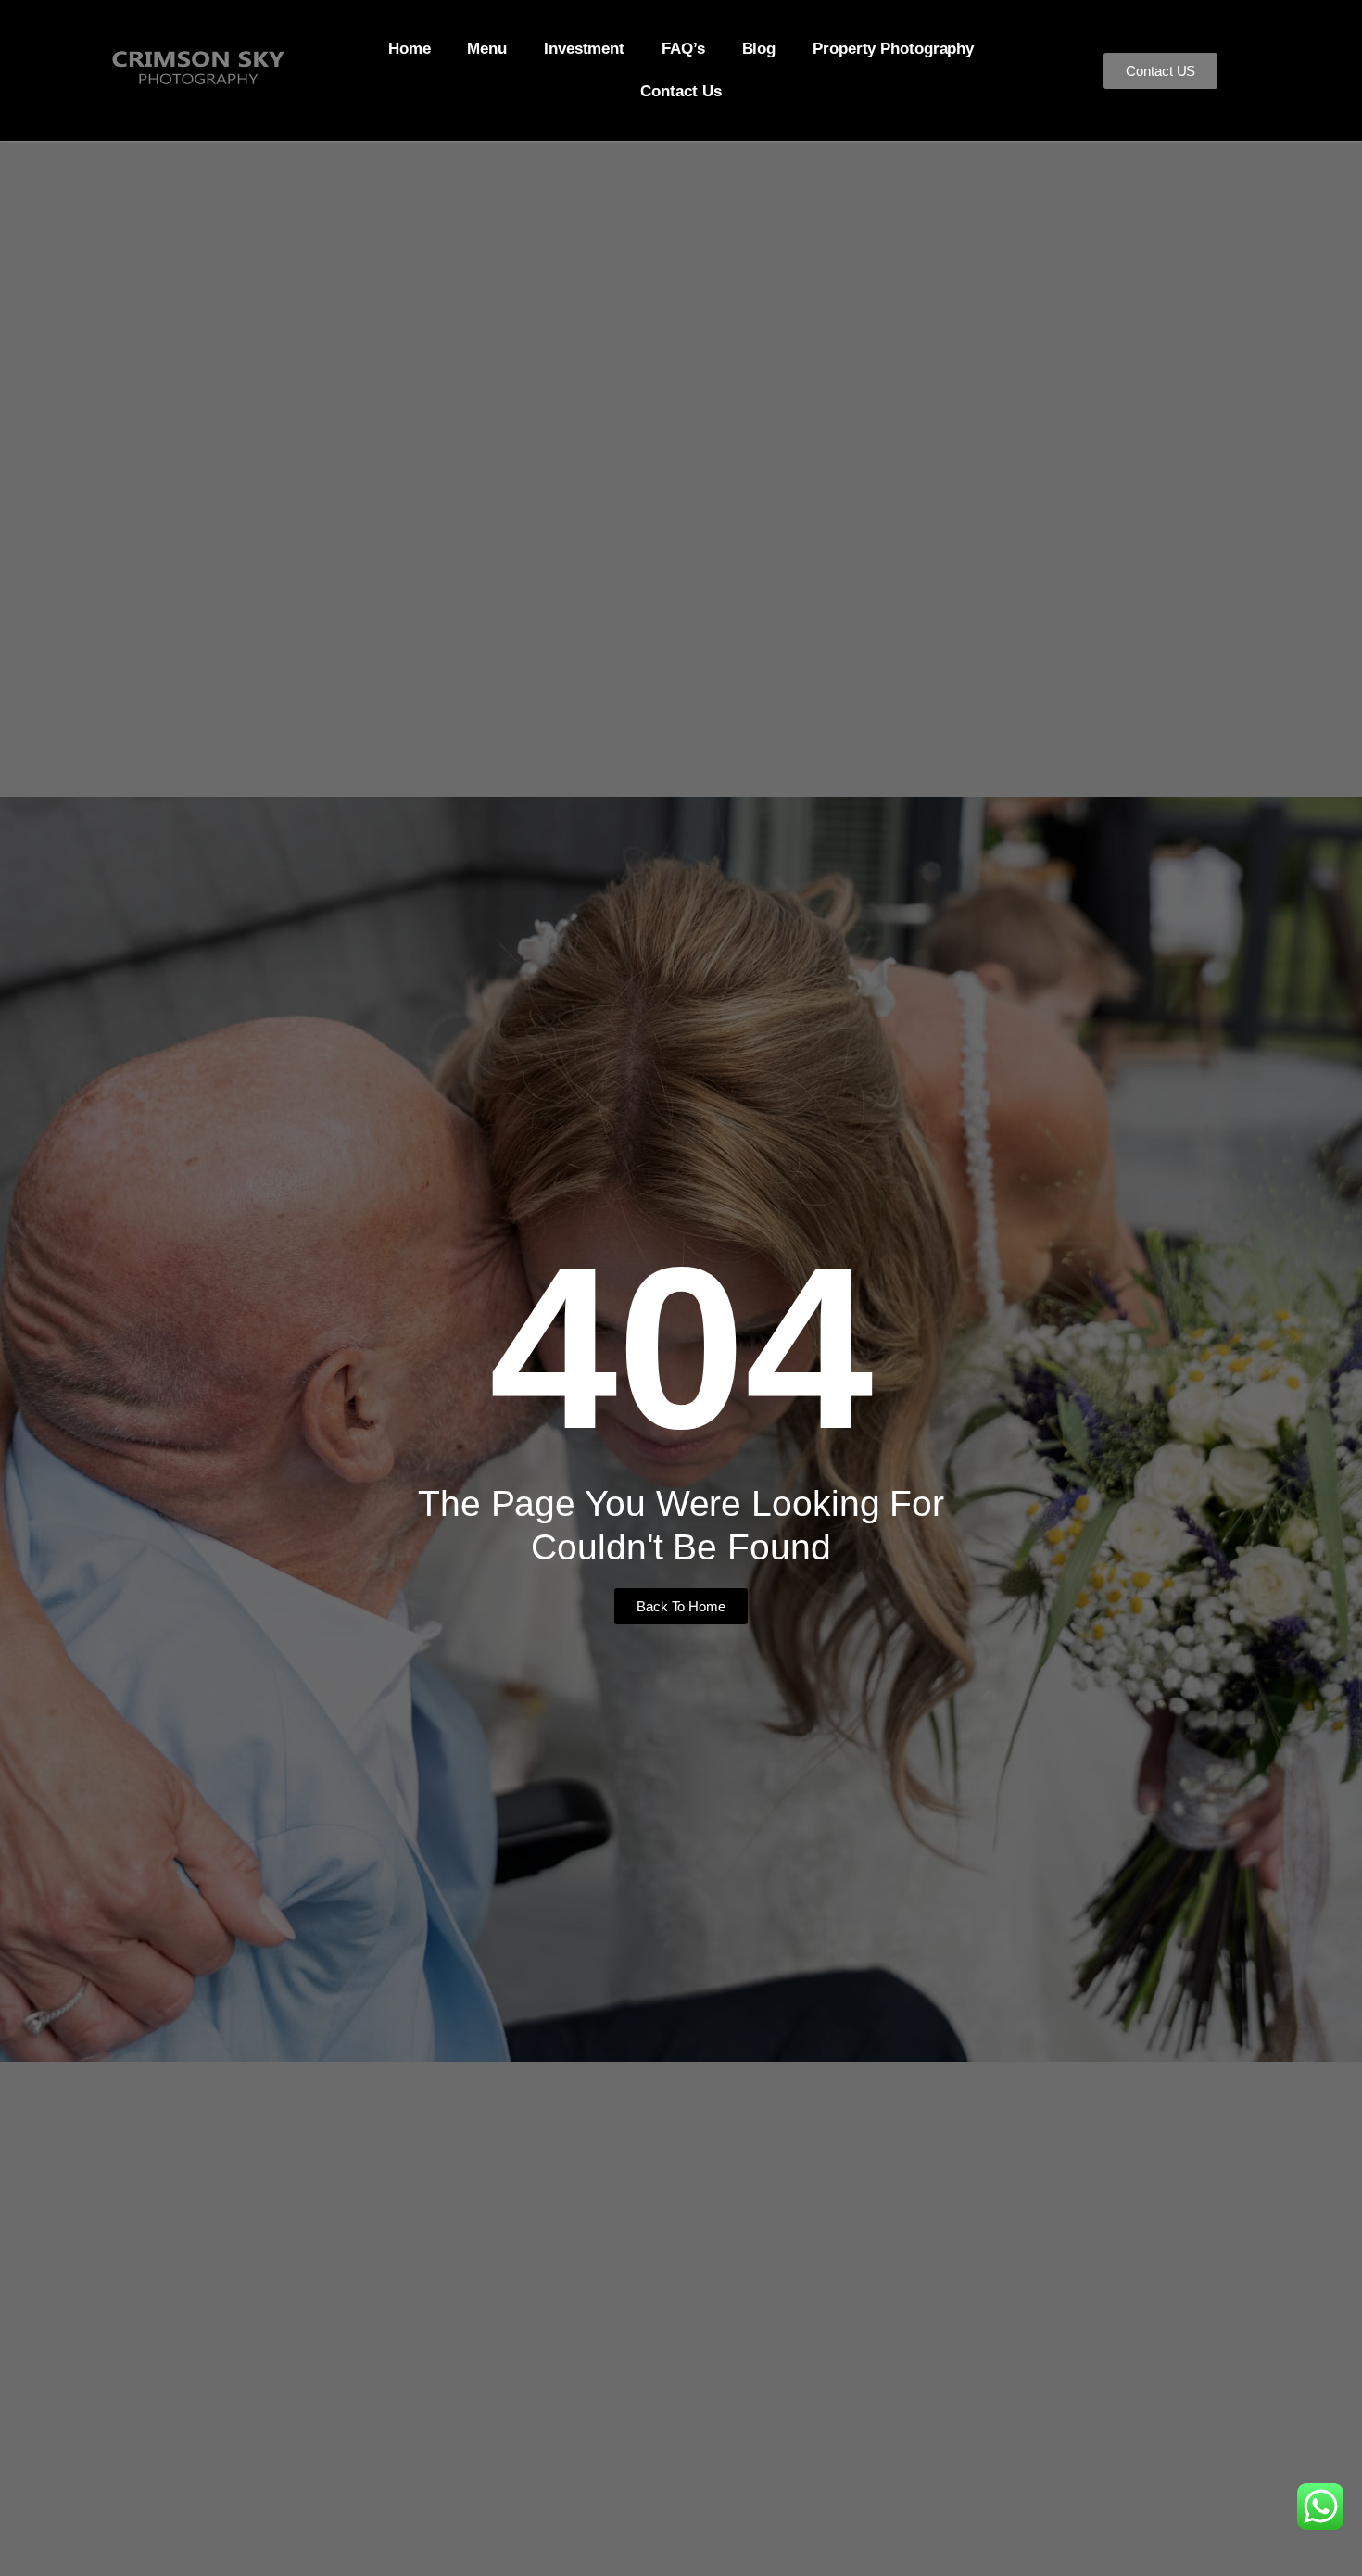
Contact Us (681, 91)
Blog (759, 49)
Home (410, 49)
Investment (584, 49)
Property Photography (893, 49)
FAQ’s (683, 49)
